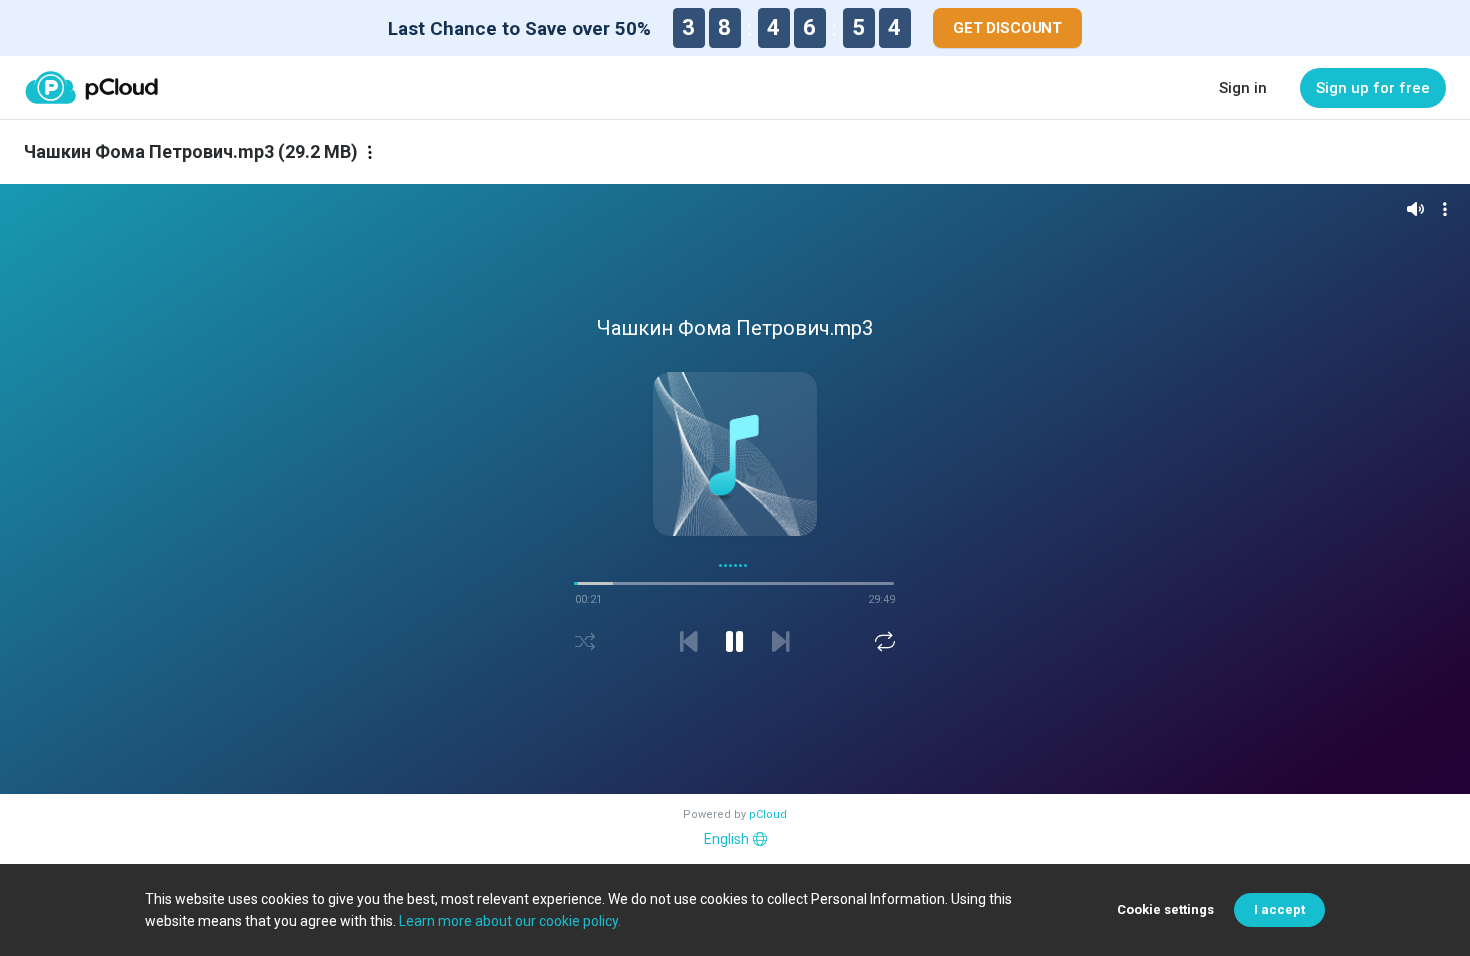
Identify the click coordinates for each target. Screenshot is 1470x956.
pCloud (768, 814)
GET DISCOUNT (1007, 28)
